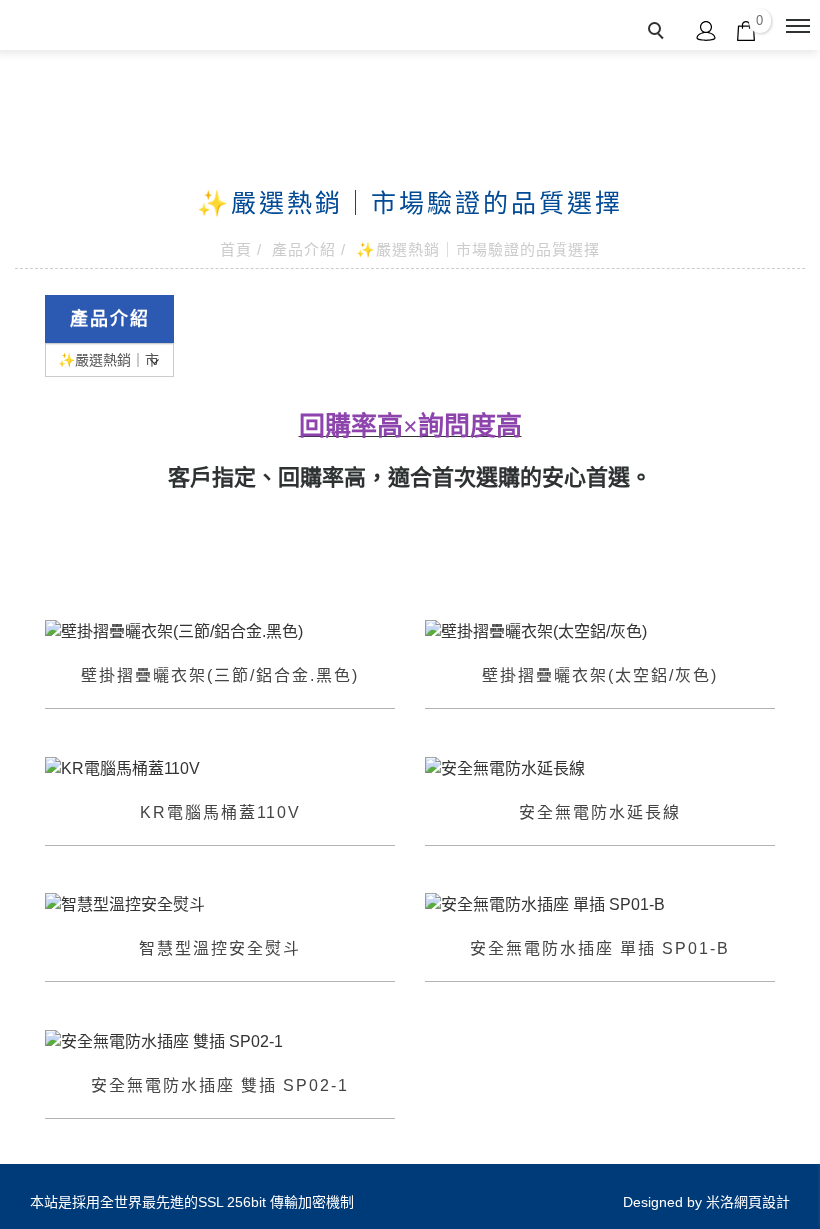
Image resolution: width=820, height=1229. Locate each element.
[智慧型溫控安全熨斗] (220, 904)
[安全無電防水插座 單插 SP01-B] (600, 904)
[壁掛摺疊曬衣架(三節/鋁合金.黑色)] (220, 630)
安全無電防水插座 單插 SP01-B (600, 948)
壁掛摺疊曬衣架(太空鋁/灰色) (600, 675)
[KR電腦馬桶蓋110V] (220, 768)
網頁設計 (762, 1202)
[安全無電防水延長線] (600, 767)
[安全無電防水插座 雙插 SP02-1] (220, 1040)
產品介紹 (304, 249)
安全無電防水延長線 (600, 812)
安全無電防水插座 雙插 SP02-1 (220, 1085)
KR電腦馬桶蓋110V (220, 812)
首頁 (236, 249)
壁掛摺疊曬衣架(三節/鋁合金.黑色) (220, 675)
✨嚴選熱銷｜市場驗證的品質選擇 (478, 249)
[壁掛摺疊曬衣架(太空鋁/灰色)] (600, 630)
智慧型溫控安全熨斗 (220, 948)
